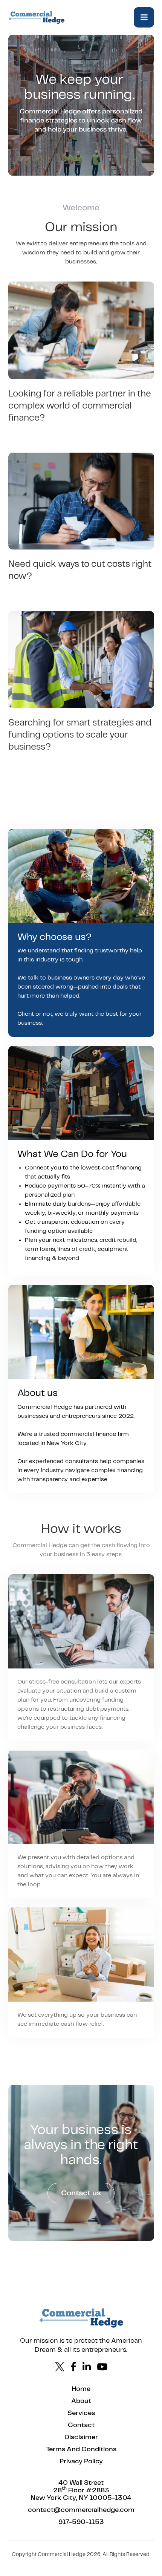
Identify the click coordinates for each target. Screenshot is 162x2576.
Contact (81, 2425)
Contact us (81, 2193)
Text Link (81, 2563)
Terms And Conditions (81, 2449)
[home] (37, 17)
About (81, 2401)
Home (81, 2389)
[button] (144, 17)
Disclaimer (81, 2437)
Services (81, 2413)
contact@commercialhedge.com (81, 2510)
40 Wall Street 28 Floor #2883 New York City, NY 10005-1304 (81, 2490)
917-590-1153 (81, 2522)
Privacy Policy (81, 2461)
